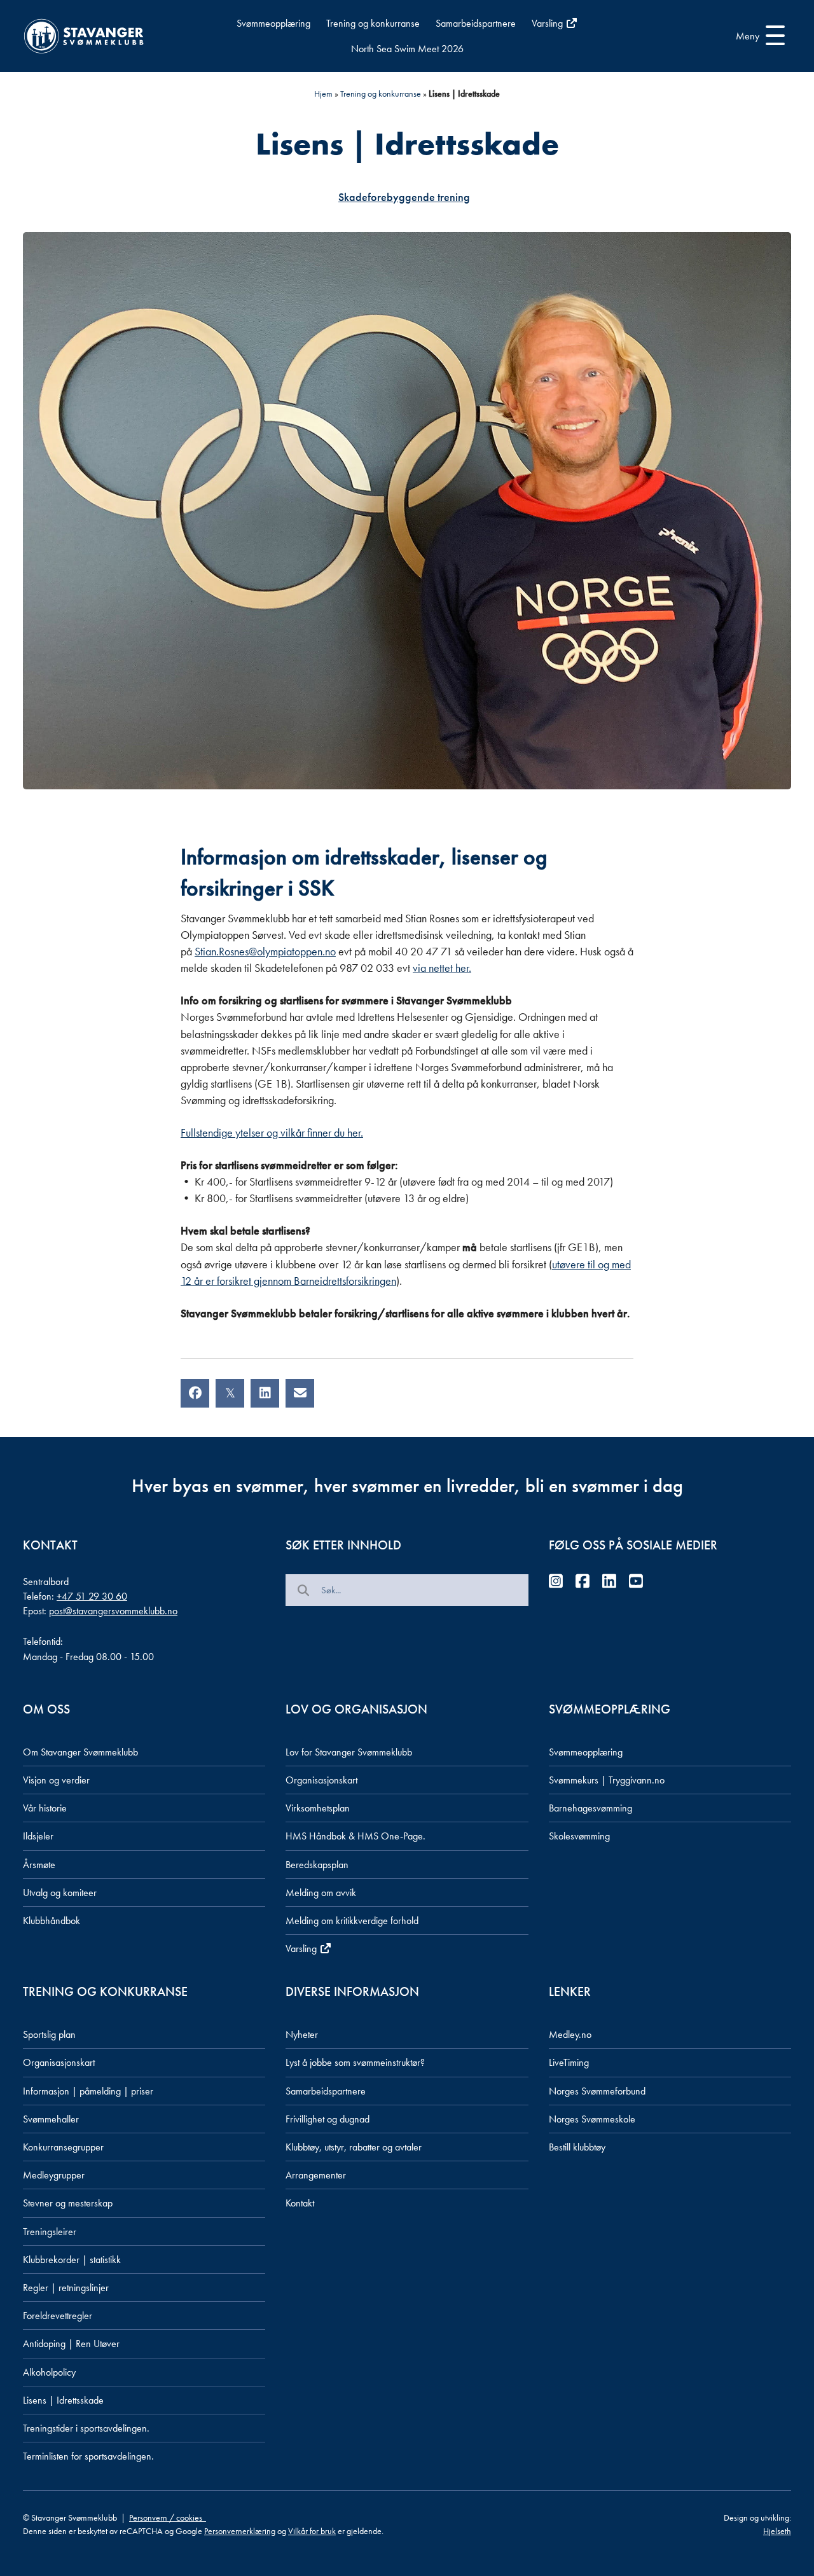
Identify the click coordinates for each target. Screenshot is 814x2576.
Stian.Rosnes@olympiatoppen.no (265, 951)
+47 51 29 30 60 (92, 1596)
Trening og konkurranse (373, 23)
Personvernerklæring (240, 2531)
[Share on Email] (300, 1393)
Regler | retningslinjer (66, 2288)
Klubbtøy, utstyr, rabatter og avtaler (354, 2147)
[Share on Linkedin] (265, 1393)
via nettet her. (442, 968)
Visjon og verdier (56, 1780)
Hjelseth (777, 2531)
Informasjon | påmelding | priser (88, 2091)
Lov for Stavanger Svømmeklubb (349, 1752)
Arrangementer (316, 2175)
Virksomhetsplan (318, 1808)
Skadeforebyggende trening (404, 197)
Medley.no (570, 2034)
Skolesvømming (579, 1836)
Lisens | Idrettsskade (63, 2400)
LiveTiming (569, 2062)
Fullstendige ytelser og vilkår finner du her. (272, 1132)
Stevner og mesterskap (68, 2203)
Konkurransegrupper (63, 2147)
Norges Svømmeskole (592, 2119)
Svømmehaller (51, 2119)
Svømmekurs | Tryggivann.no (607, 1780)
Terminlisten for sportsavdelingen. (88, 2456)
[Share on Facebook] (195, 1393)
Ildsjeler (38, 1836)
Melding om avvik (321, 1893)
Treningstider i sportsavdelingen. (86, 2428)
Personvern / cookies (168, 2517)
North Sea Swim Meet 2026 (407, 49)
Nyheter (302, 2034)
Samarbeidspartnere (476, 23)
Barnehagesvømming (590, 1808)
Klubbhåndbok (52, 1921)
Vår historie (45, 1808)
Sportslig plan (49, 2034)
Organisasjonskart (321, 1780)
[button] (757, 36)
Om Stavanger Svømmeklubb (80, 1752)
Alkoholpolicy (49, 2372)
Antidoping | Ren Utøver (71, 2344)
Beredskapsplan (317, 1865)
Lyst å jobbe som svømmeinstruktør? (355, 2062)
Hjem (323, 93)
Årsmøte (39, 1865)
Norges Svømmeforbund (597, 2091)
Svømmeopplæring (273, 23)
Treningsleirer (50, 2232)
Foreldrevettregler (58, 2316)
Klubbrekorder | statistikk (72, 2260)
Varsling (548, 23)
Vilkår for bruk (312, 2531)
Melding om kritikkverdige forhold (352, 1921)
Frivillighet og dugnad (328, 2119)
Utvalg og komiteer (60, 1893)
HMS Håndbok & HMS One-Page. (355, 1836)
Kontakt (300, 2203)
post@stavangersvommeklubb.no (113, 1611)
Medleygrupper (54, 2175)
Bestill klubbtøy (577, 2147)
